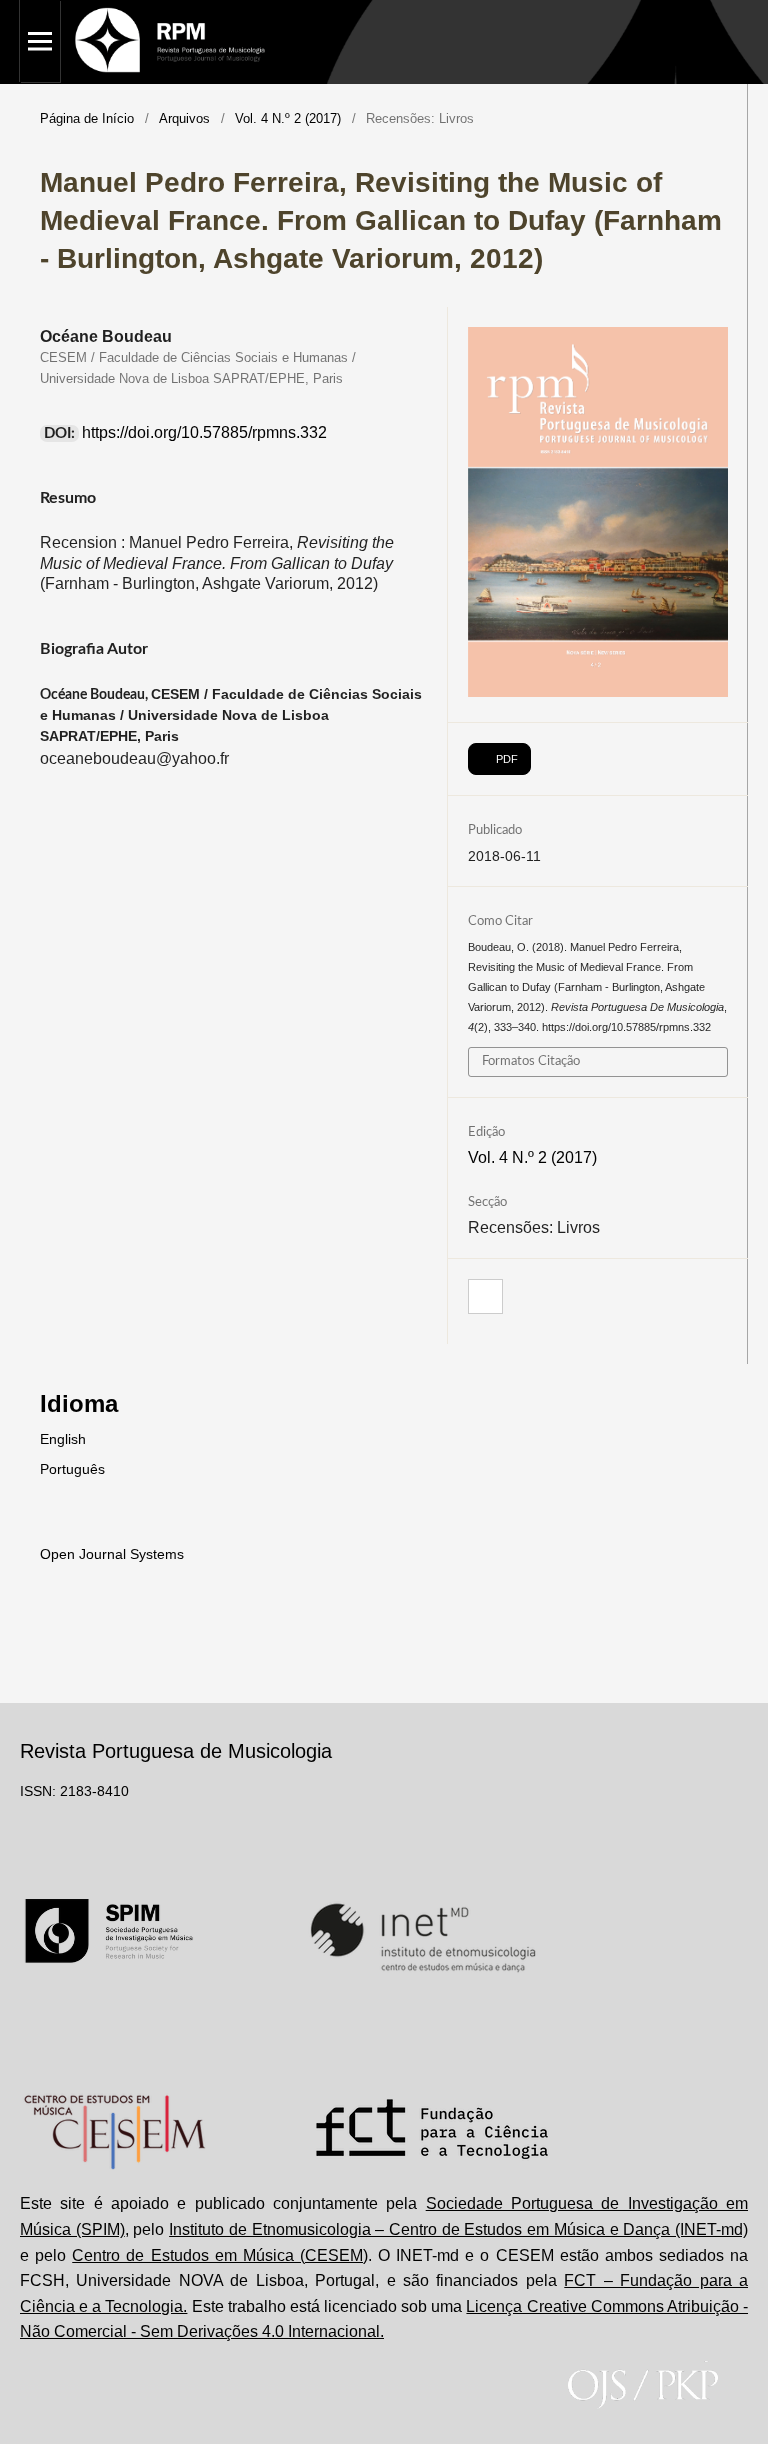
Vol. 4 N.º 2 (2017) (288, 118)
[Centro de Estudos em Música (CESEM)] (114, 2131)
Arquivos (184, 118)
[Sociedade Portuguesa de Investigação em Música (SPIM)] (109, 1936)
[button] (485, 1297)
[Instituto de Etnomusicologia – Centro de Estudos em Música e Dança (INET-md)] (423, 1936)
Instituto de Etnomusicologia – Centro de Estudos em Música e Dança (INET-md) (458, 2229)
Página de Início (87, 118)
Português (72, 1469)
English (63, 1439)
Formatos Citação (531, 1061)
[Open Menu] (40, 41)
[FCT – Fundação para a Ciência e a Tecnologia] (433, 2132)
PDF (505, 759)
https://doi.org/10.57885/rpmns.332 (204, 432)
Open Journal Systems (112, 1554)
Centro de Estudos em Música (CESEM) (220, 2255)
